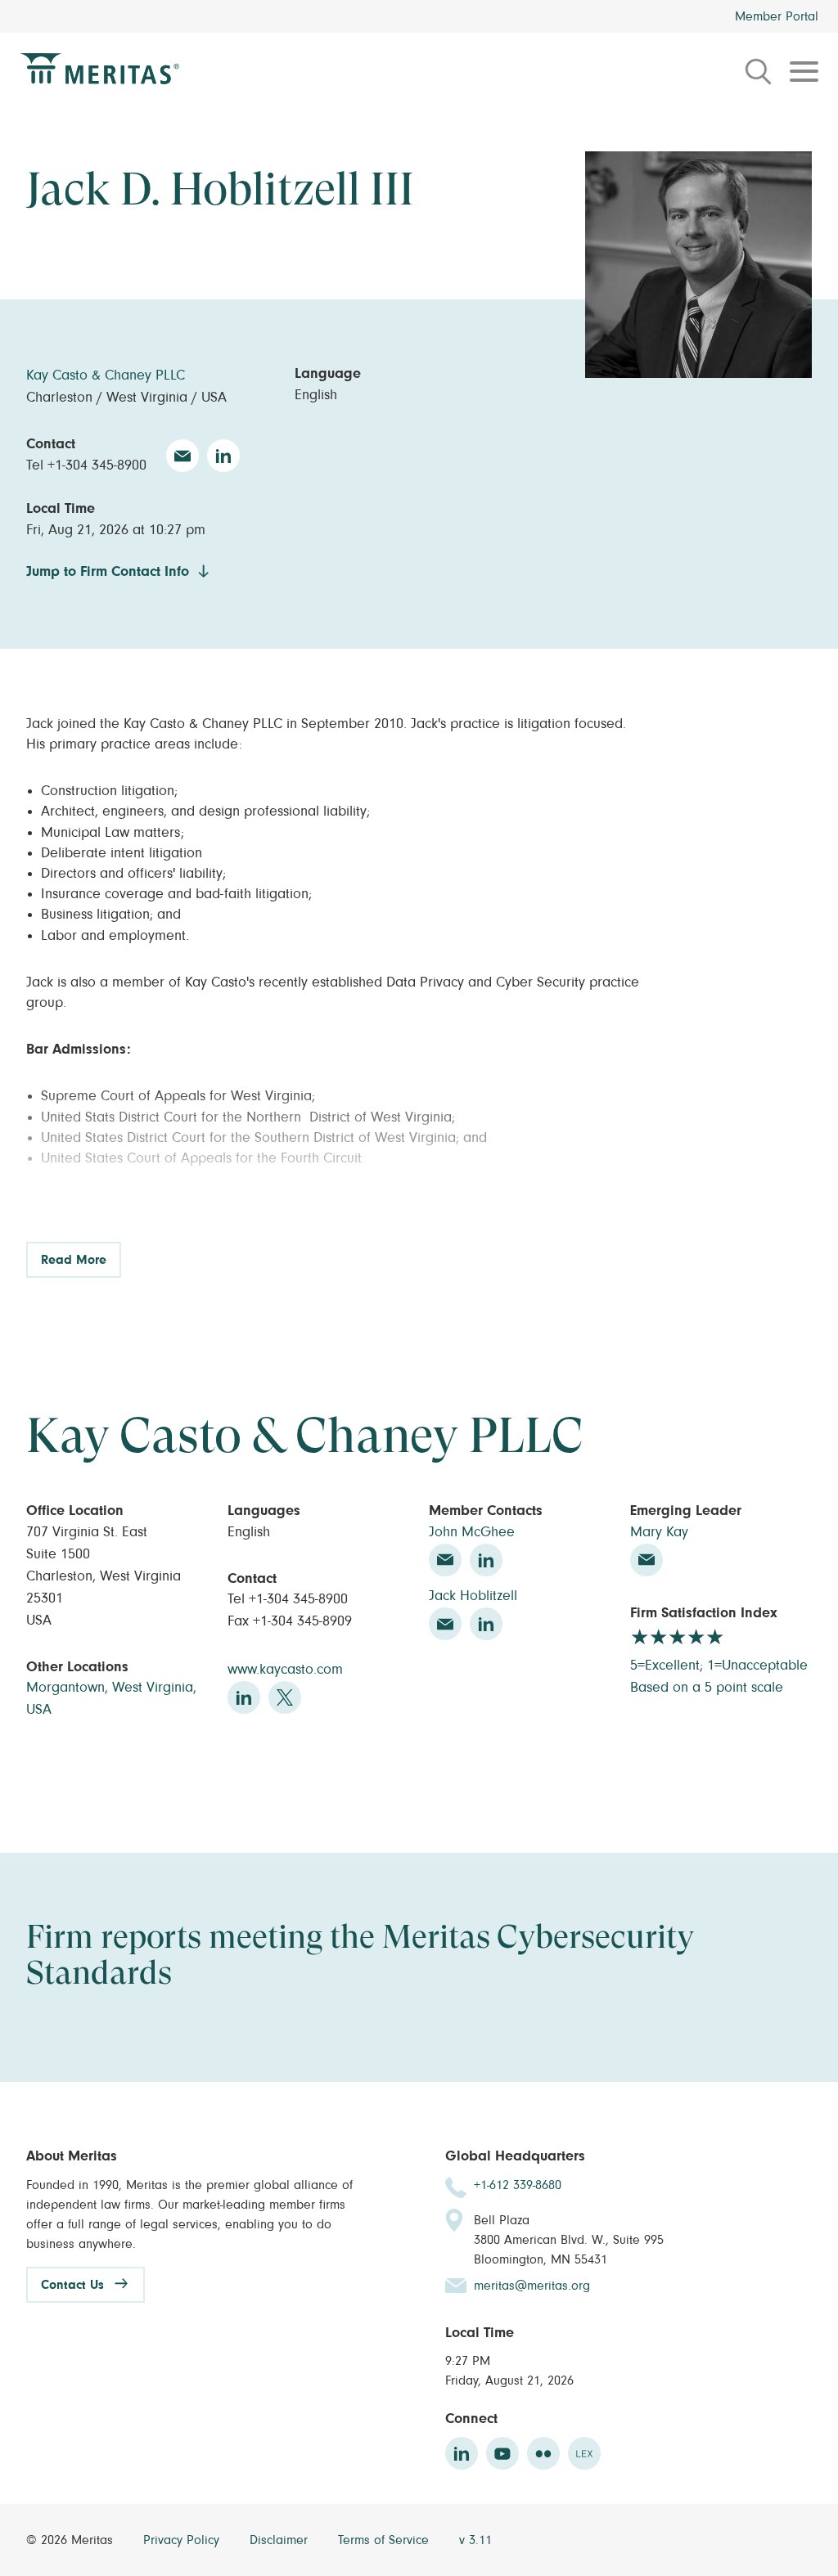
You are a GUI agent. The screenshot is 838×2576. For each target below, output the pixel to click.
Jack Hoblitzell (473, 1596)
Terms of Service (385, 2540)
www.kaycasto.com (285, 1670)
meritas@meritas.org (532, 2286)
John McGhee (472, 1532)
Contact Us (72, 2285)
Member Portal (777, 16)
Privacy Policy (183, 2540)
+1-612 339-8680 (518, 2185)
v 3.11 (475, 2540)
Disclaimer (281, 2540)
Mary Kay (659, 1532)
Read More (74, 1260)
